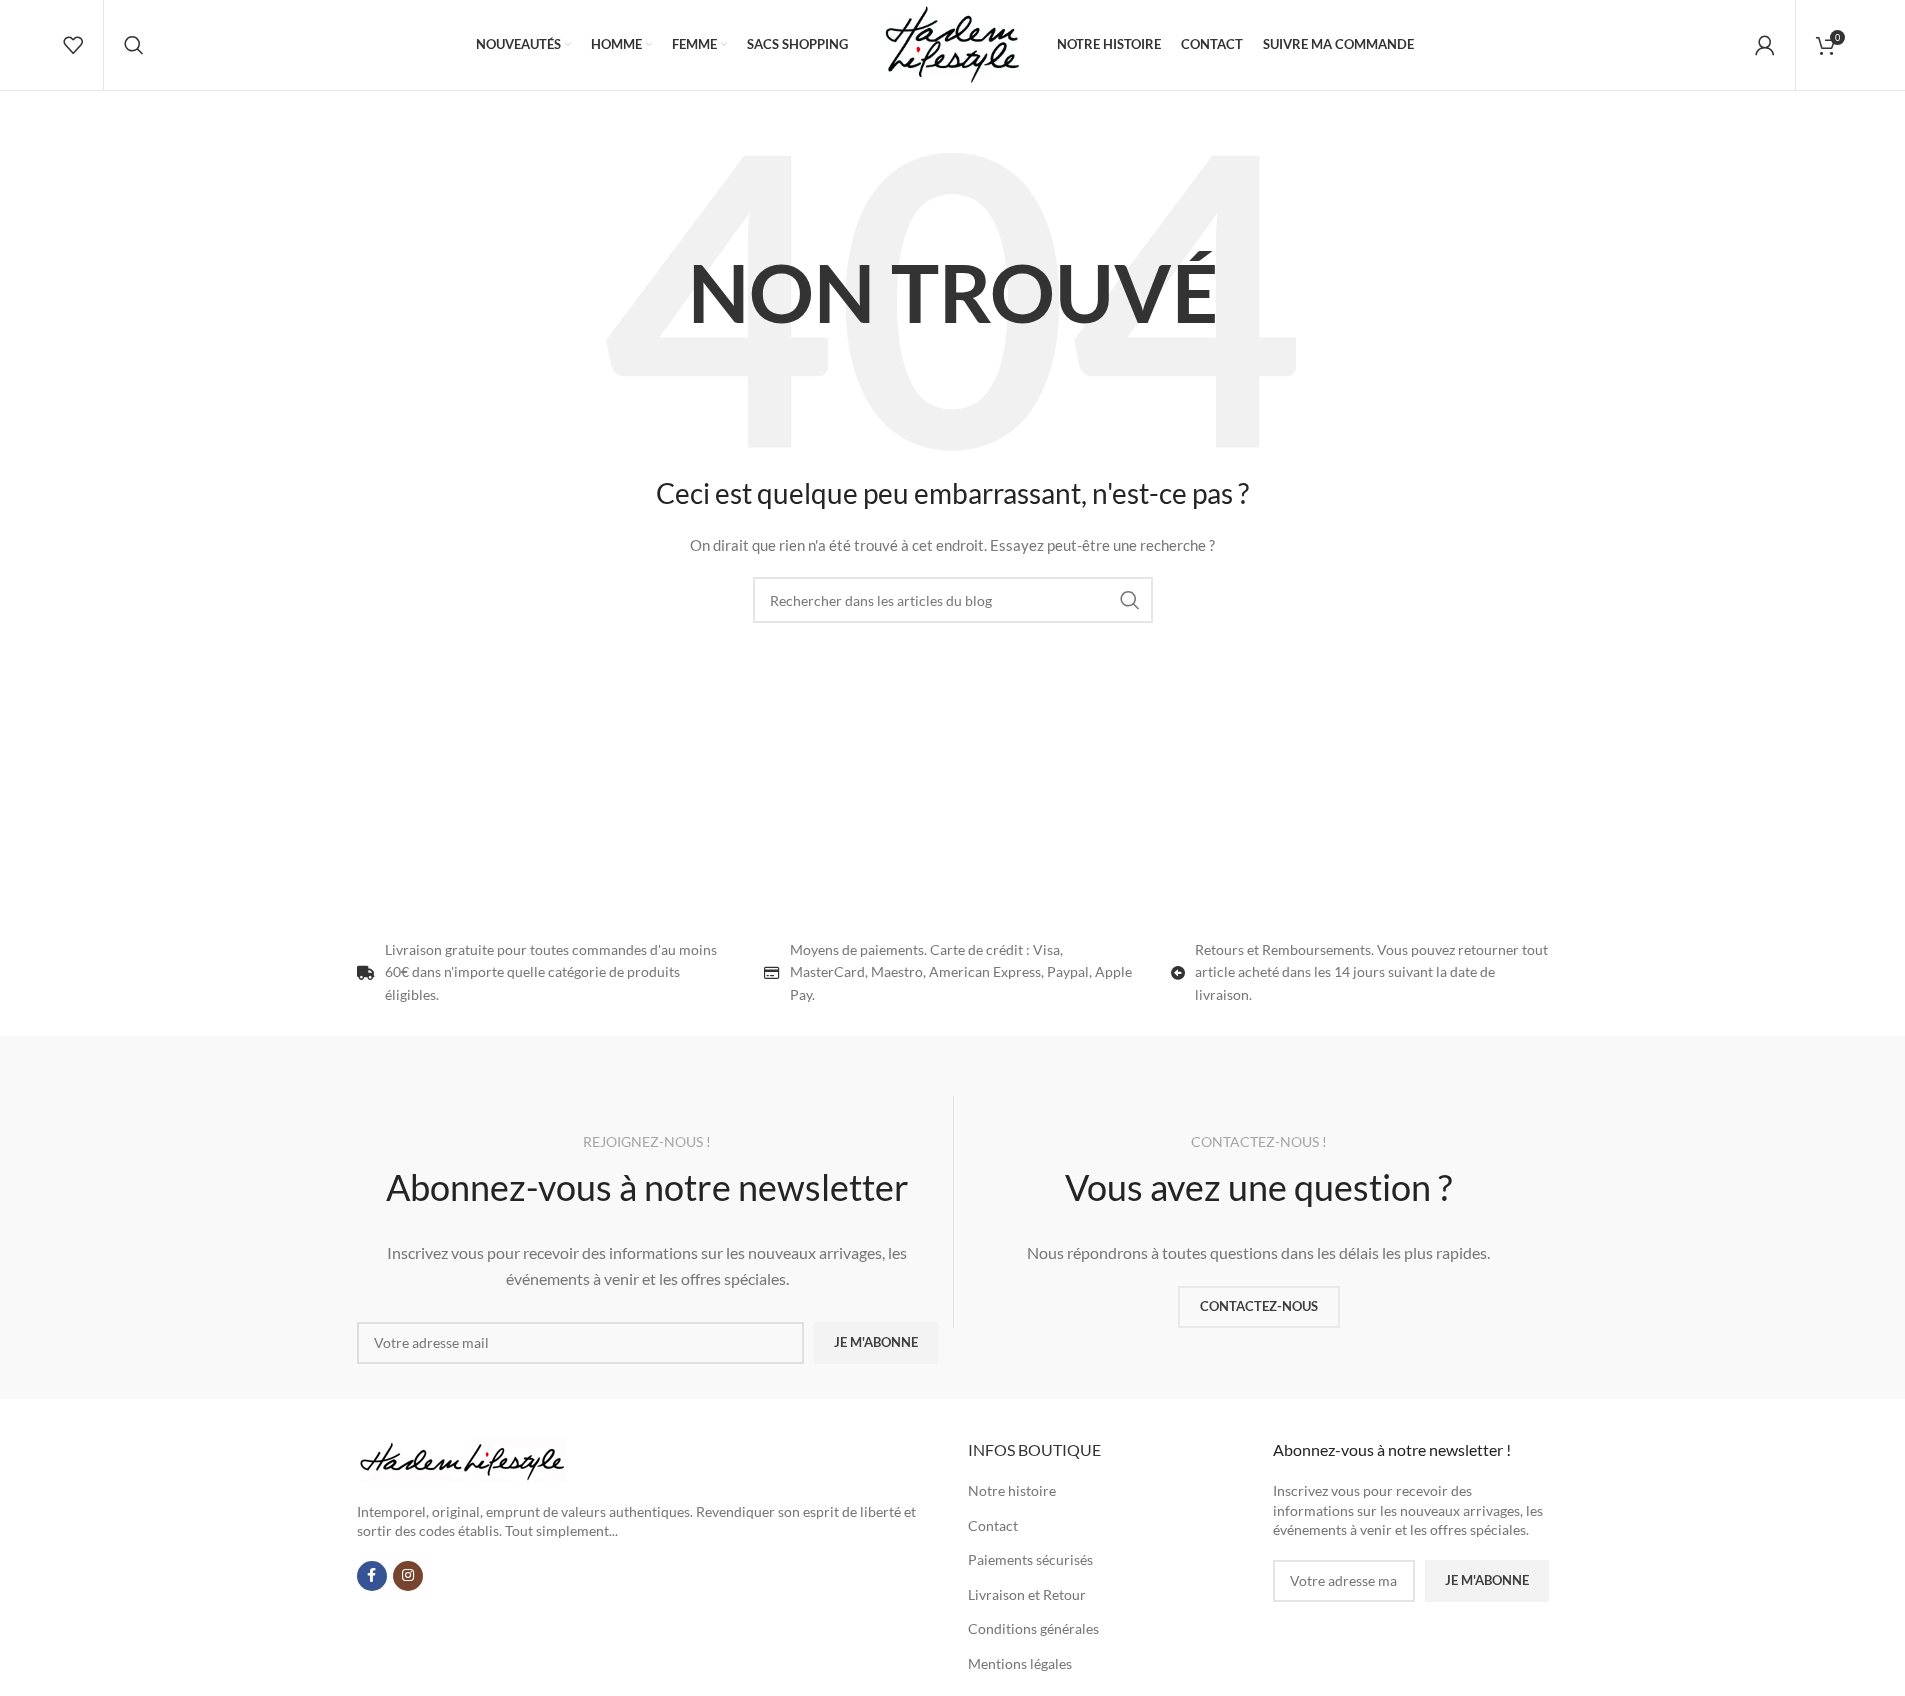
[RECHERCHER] (1130, 600)
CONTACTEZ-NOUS (1259, 1306)
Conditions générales (1033, 1628)
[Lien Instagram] (408, 1576)
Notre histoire (1012, 1490)
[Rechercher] (134, 45)
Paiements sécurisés (1030, 1559)
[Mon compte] (1765, 45)
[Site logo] (952, 43)
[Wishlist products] (73, 45)
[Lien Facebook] (372, 1576)
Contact (993, 1525)
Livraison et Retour (1027, 1594)
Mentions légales (1020, 1663)
